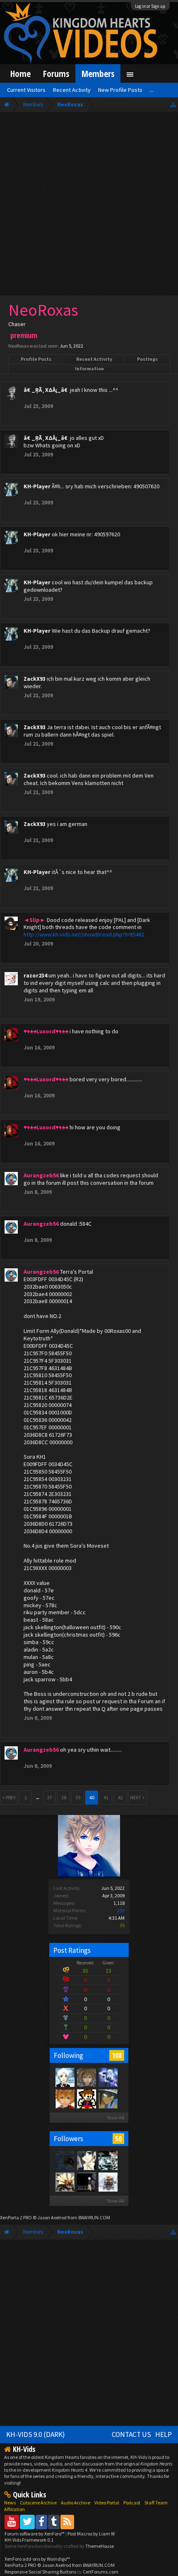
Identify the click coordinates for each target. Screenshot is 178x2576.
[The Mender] (65, 2182)
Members (98, 73)
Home (20, 73)
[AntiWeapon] (86, 2098)
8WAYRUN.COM (94, 2217)
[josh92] (86, 2077)
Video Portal (107, 2503)
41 (106, 1797)
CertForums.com (101, 2572)
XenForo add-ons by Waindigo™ (37, 2559)
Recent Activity (94, 359)
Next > (137, 1797)
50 (118, 2139)
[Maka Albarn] (108, 2077)
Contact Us (131, 2434)
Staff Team (156, 2503)
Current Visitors (26, 90)
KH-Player (37, 486)
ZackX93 (35, 679)
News (10, 2503)
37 (50, 1797)
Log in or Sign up (150, 6)
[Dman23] (86, 2160)
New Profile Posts (120, 90)
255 (121, 1910)
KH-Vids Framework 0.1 (29, 2540)
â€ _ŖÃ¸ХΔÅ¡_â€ (46, 390)
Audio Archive (76, 2503)
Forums (56, 73)
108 (117, 2055)
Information (89, 369)
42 (120, 1797)
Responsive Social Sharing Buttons (40, 2572)
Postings (147, 359)
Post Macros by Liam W (91, 2534)
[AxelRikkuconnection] (108, 2182)
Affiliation (14, 2509)
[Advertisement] (89, 206)
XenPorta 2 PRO (16, 2217)
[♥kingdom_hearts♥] (65, 2098)
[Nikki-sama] (65, 2077)
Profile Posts (36, 359)
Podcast (132, 2503)
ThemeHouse (100, 2546)
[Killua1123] (86, 2182)
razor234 (35, 975)
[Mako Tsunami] (108, 2098)
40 (92, 1797)
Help (164, 2434)
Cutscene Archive (38, 2503)
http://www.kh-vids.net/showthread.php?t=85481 (84, 934)
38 (64, 1797)
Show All (115, 2118)
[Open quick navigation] (173, 104)
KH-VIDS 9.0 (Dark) (36, 2434)
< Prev (9, 1797)
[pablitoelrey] (108, 2160)
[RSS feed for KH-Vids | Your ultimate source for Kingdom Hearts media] (67, 2522)
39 (78, 1797)
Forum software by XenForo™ (35, 2534)
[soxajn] (65, 2160)
